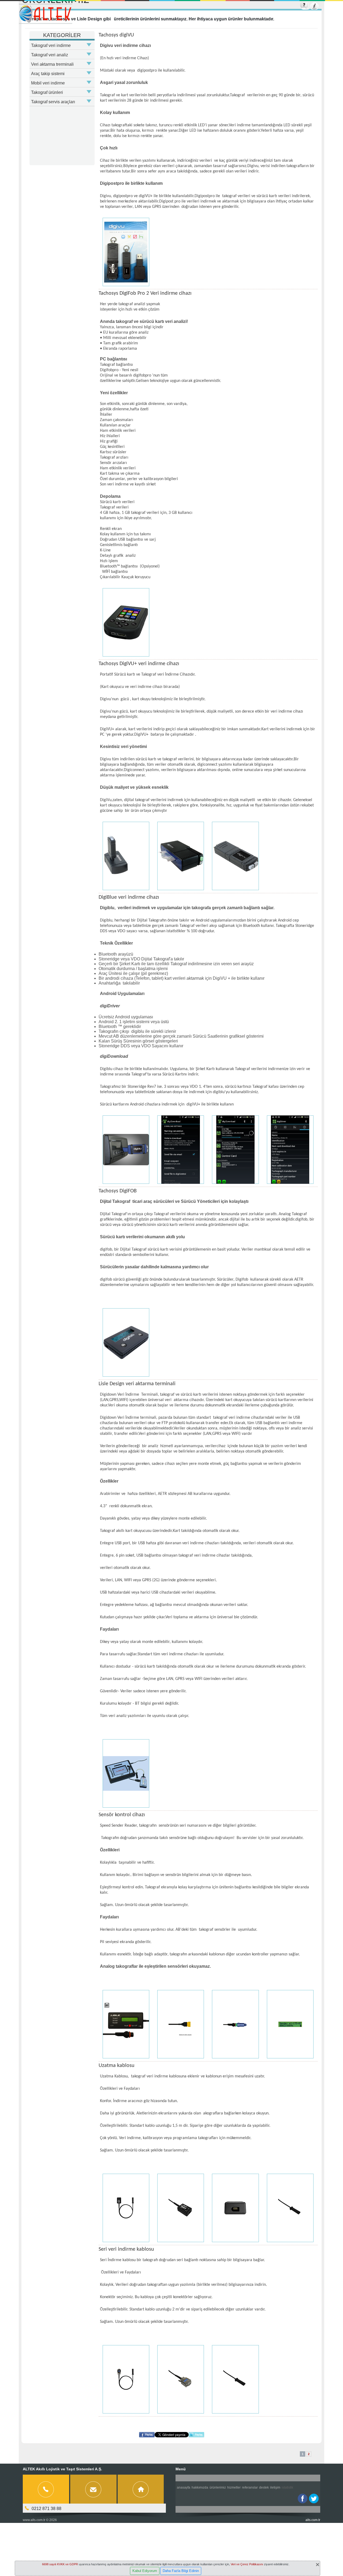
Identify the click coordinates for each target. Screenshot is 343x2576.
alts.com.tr (313, 2520)
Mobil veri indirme (48, 83)
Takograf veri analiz (50, 55)
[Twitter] (314, 2498)
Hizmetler (234, 2487)
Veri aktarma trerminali (52, 64)
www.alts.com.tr (34, 2520)
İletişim (275, 2487)
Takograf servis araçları (53, 102)
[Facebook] (303, 2498)
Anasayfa (184, 2487)
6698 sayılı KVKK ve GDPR (60, 2564)
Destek (264, 2487)
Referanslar (250, 2487)
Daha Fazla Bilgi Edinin (181, 2571)
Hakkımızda (200, 2487)
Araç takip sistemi (48, 74)
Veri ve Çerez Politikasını (247, 2564)
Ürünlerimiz (218, 2487)
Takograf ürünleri (47, 92)
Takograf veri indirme (51, 45)
